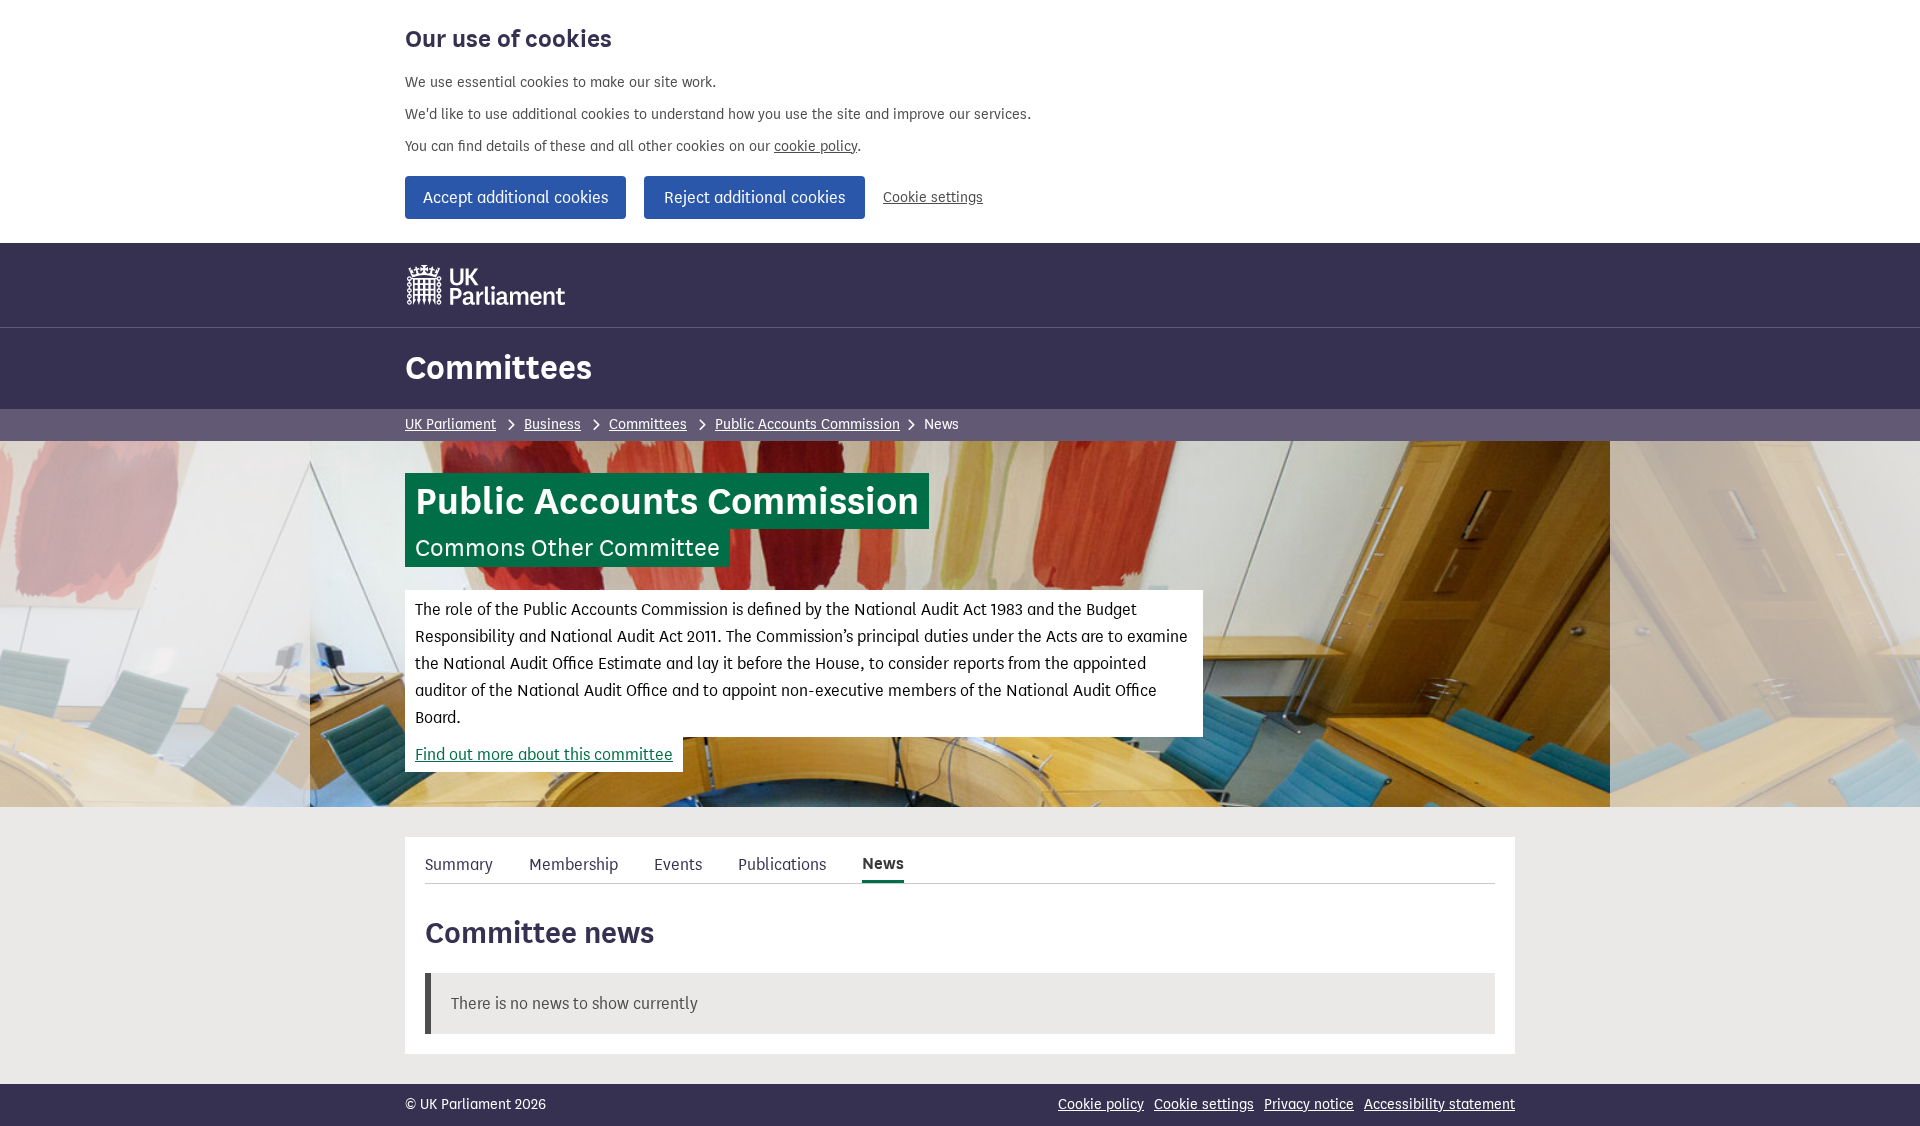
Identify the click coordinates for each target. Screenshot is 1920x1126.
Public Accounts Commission (807, 424)
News (883, 864)
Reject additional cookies (754, 197)
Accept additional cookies (515, 197)
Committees (498, 367)
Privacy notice (1309, 1104)
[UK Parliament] (486, 285)
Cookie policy (1101, 1104)
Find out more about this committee (544, 754)
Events (678, 864)
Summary (459, 864)
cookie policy (815, 146)
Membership (573, 864)
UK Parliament (450, 424)
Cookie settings (933, 197)
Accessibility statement (1439, 1104)
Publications (782, 864)
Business (552, 424)
